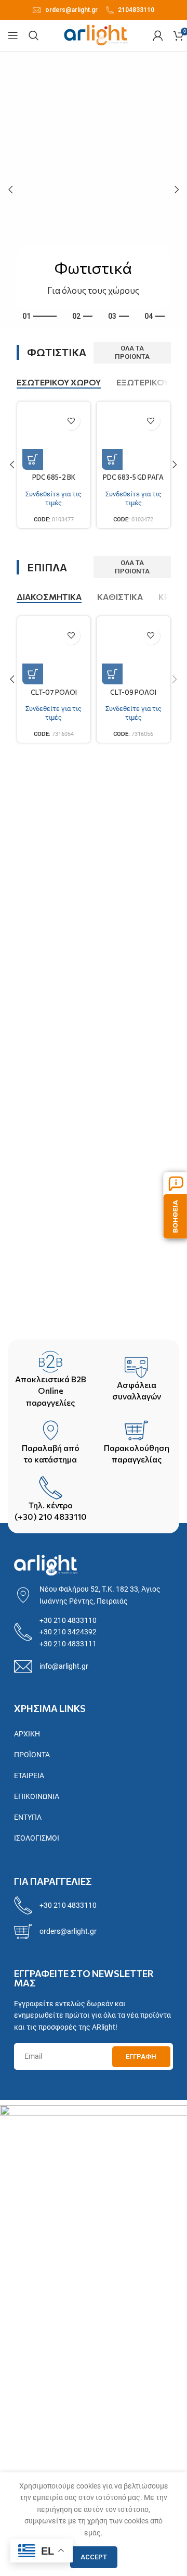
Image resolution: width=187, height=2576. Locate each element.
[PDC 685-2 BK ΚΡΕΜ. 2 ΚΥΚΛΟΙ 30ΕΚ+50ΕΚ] (54, 439)
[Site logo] (96, 35)
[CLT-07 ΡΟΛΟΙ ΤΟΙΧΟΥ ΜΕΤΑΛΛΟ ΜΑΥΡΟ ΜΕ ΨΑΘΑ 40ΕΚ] (54, 653)
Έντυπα (28, 1817)
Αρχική (27, 1734)
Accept (94, 2557)
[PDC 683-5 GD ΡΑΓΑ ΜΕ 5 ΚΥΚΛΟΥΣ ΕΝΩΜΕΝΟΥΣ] (133, 439)
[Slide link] (94, 190)
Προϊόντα (32, 1755)
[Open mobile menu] (13, 35)
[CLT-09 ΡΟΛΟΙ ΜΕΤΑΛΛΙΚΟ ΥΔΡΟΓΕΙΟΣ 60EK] (133, 653)
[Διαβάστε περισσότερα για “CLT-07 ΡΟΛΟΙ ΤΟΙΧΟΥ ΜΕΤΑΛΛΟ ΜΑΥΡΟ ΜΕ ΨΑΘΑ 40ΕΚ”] (33, 674)
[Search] (34, 35)
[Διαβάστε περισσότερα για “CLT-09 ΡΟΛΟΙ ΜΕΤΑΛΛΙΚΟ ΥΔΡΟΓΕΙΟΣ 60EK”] (112, 674)
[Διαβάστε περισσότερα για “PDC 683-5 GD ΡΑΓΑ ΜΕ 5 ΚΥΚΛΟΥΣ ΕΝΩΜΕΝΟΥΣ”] (112, 459)
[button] (10, 190)
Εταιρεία (29, 1775)
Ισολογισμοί (37, 1838)
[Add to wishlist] (71, 421)
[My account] (158, 35)
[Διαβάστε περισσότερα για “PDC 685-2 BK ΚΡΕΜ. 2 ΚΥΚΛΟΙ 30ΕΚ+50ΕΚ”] (33, 459)
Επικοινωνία (37, 1796)
